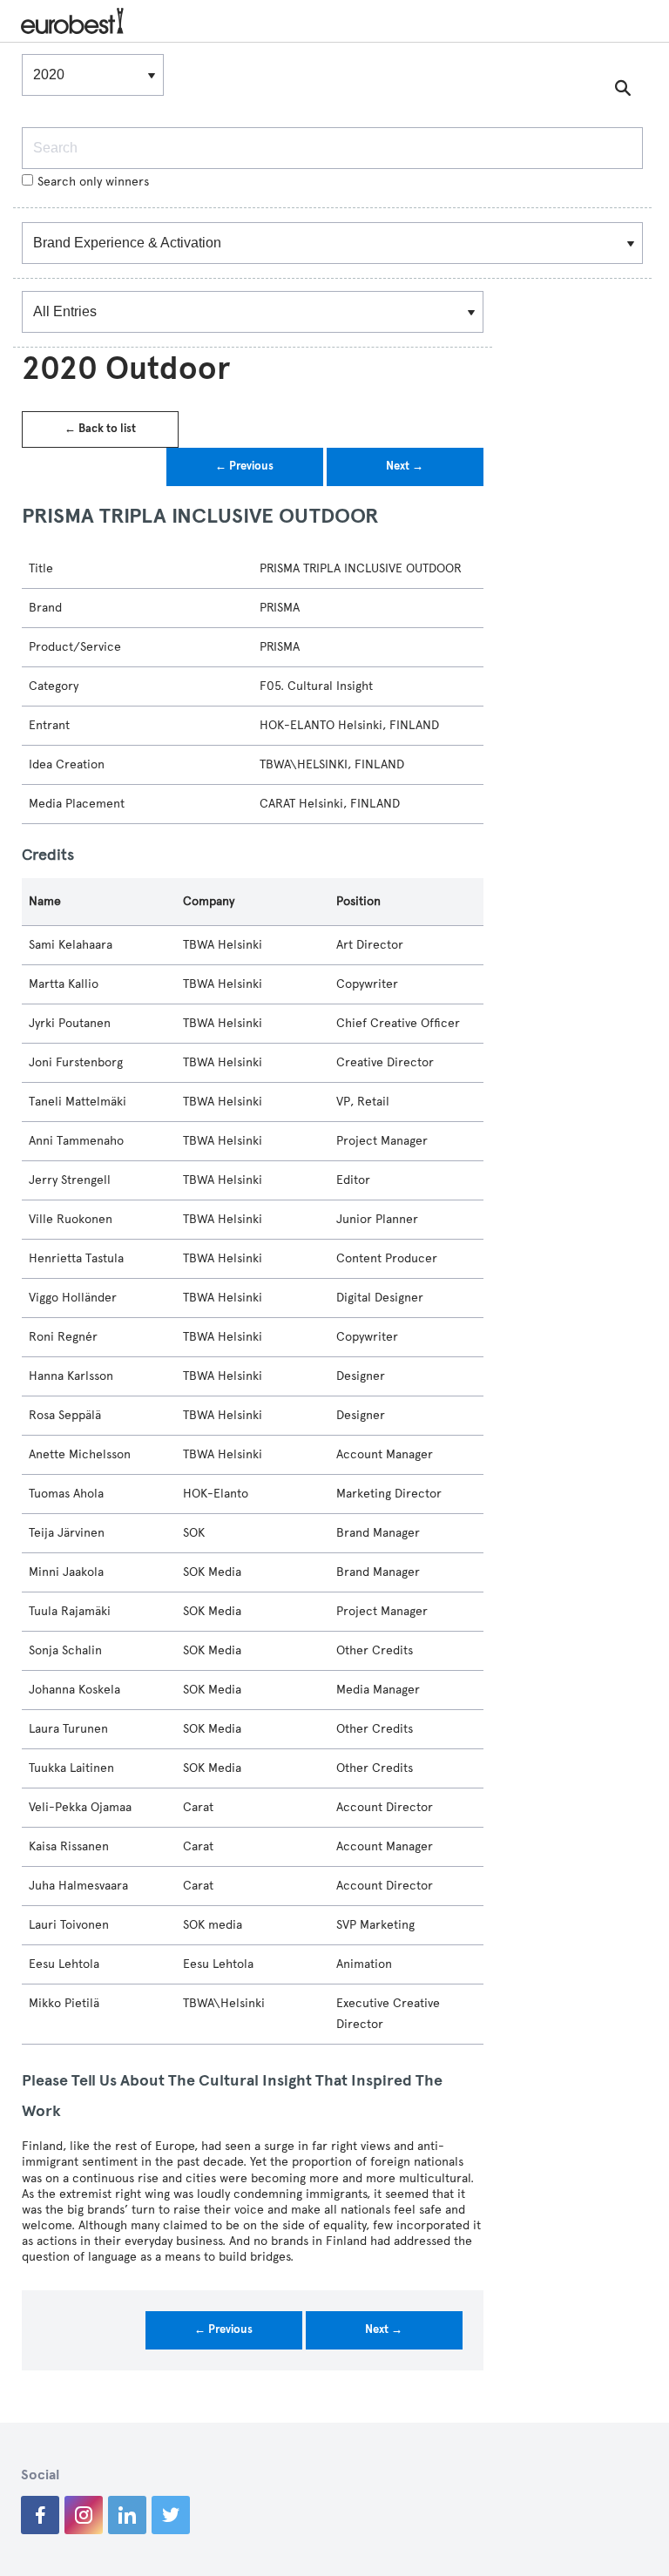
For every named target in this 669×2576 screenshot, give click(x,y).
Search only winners (93, 182)
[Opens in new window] (40, 2515)
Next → (405, 466)
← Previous (244, 466)
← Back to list (100, 429)
